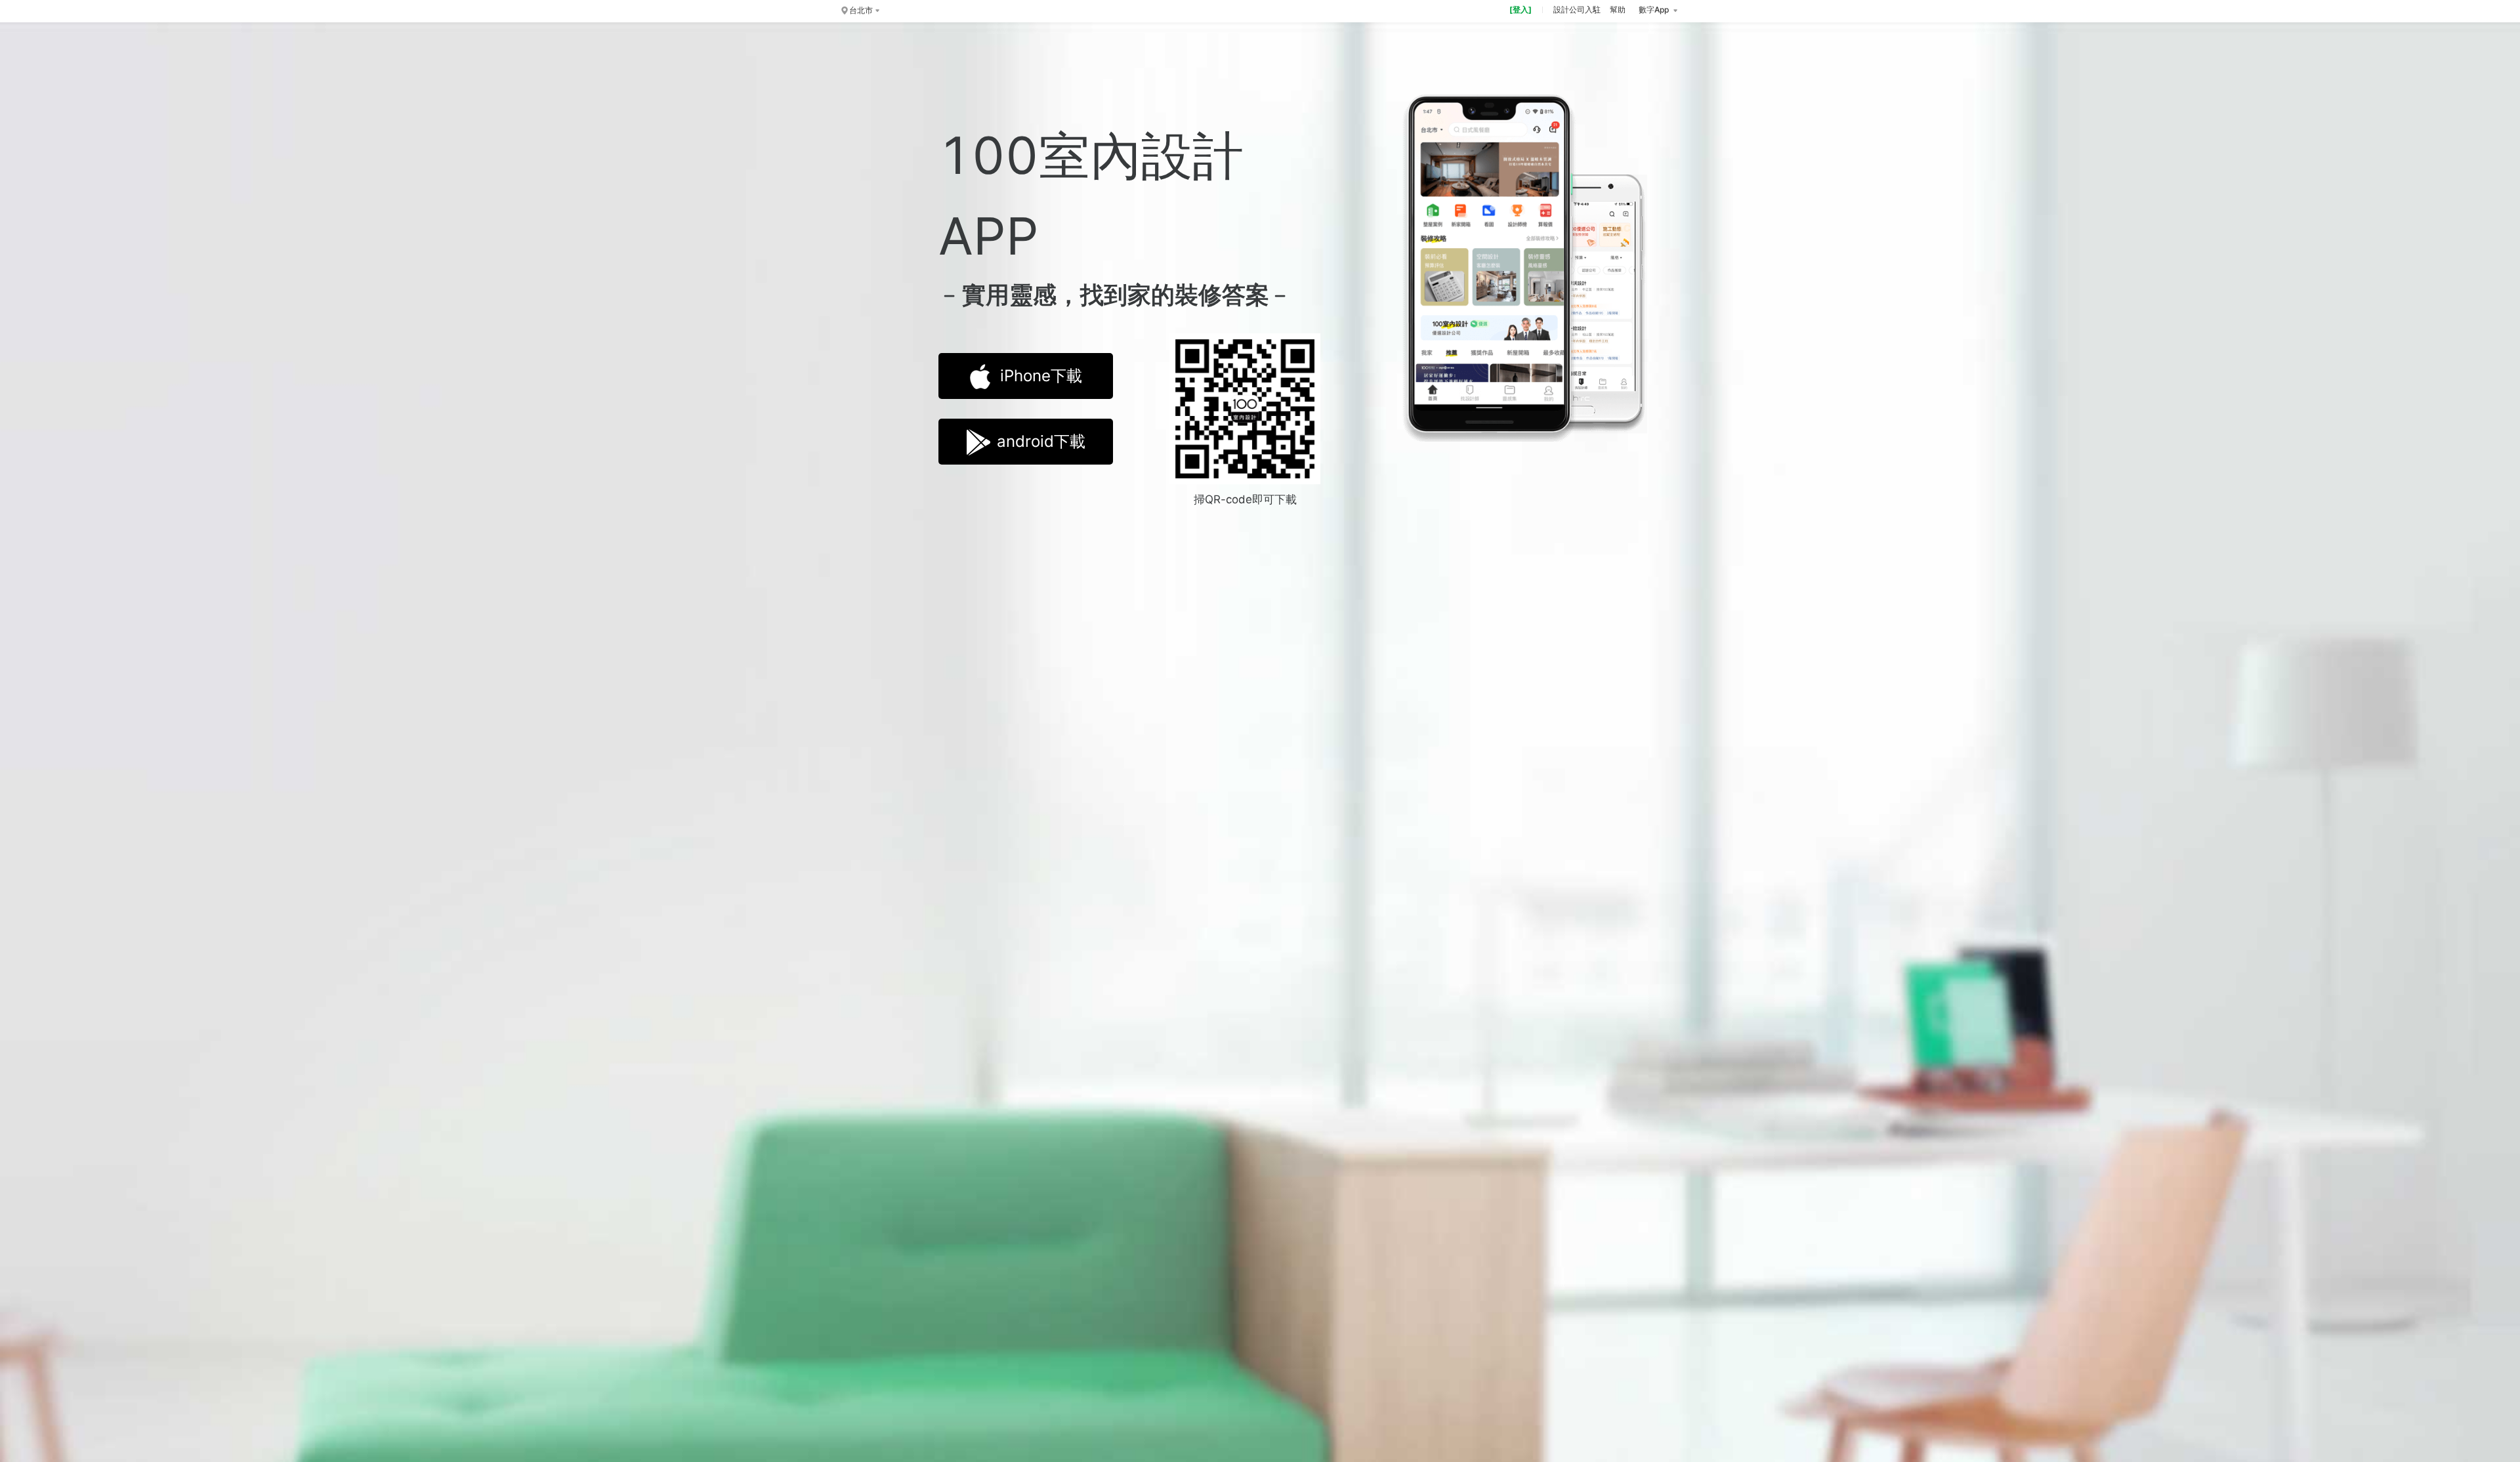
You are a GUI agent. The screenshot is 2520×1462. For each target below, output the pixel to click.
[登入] (1521, 10)
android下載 (1041, 441)
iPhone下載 (1041, 376)
